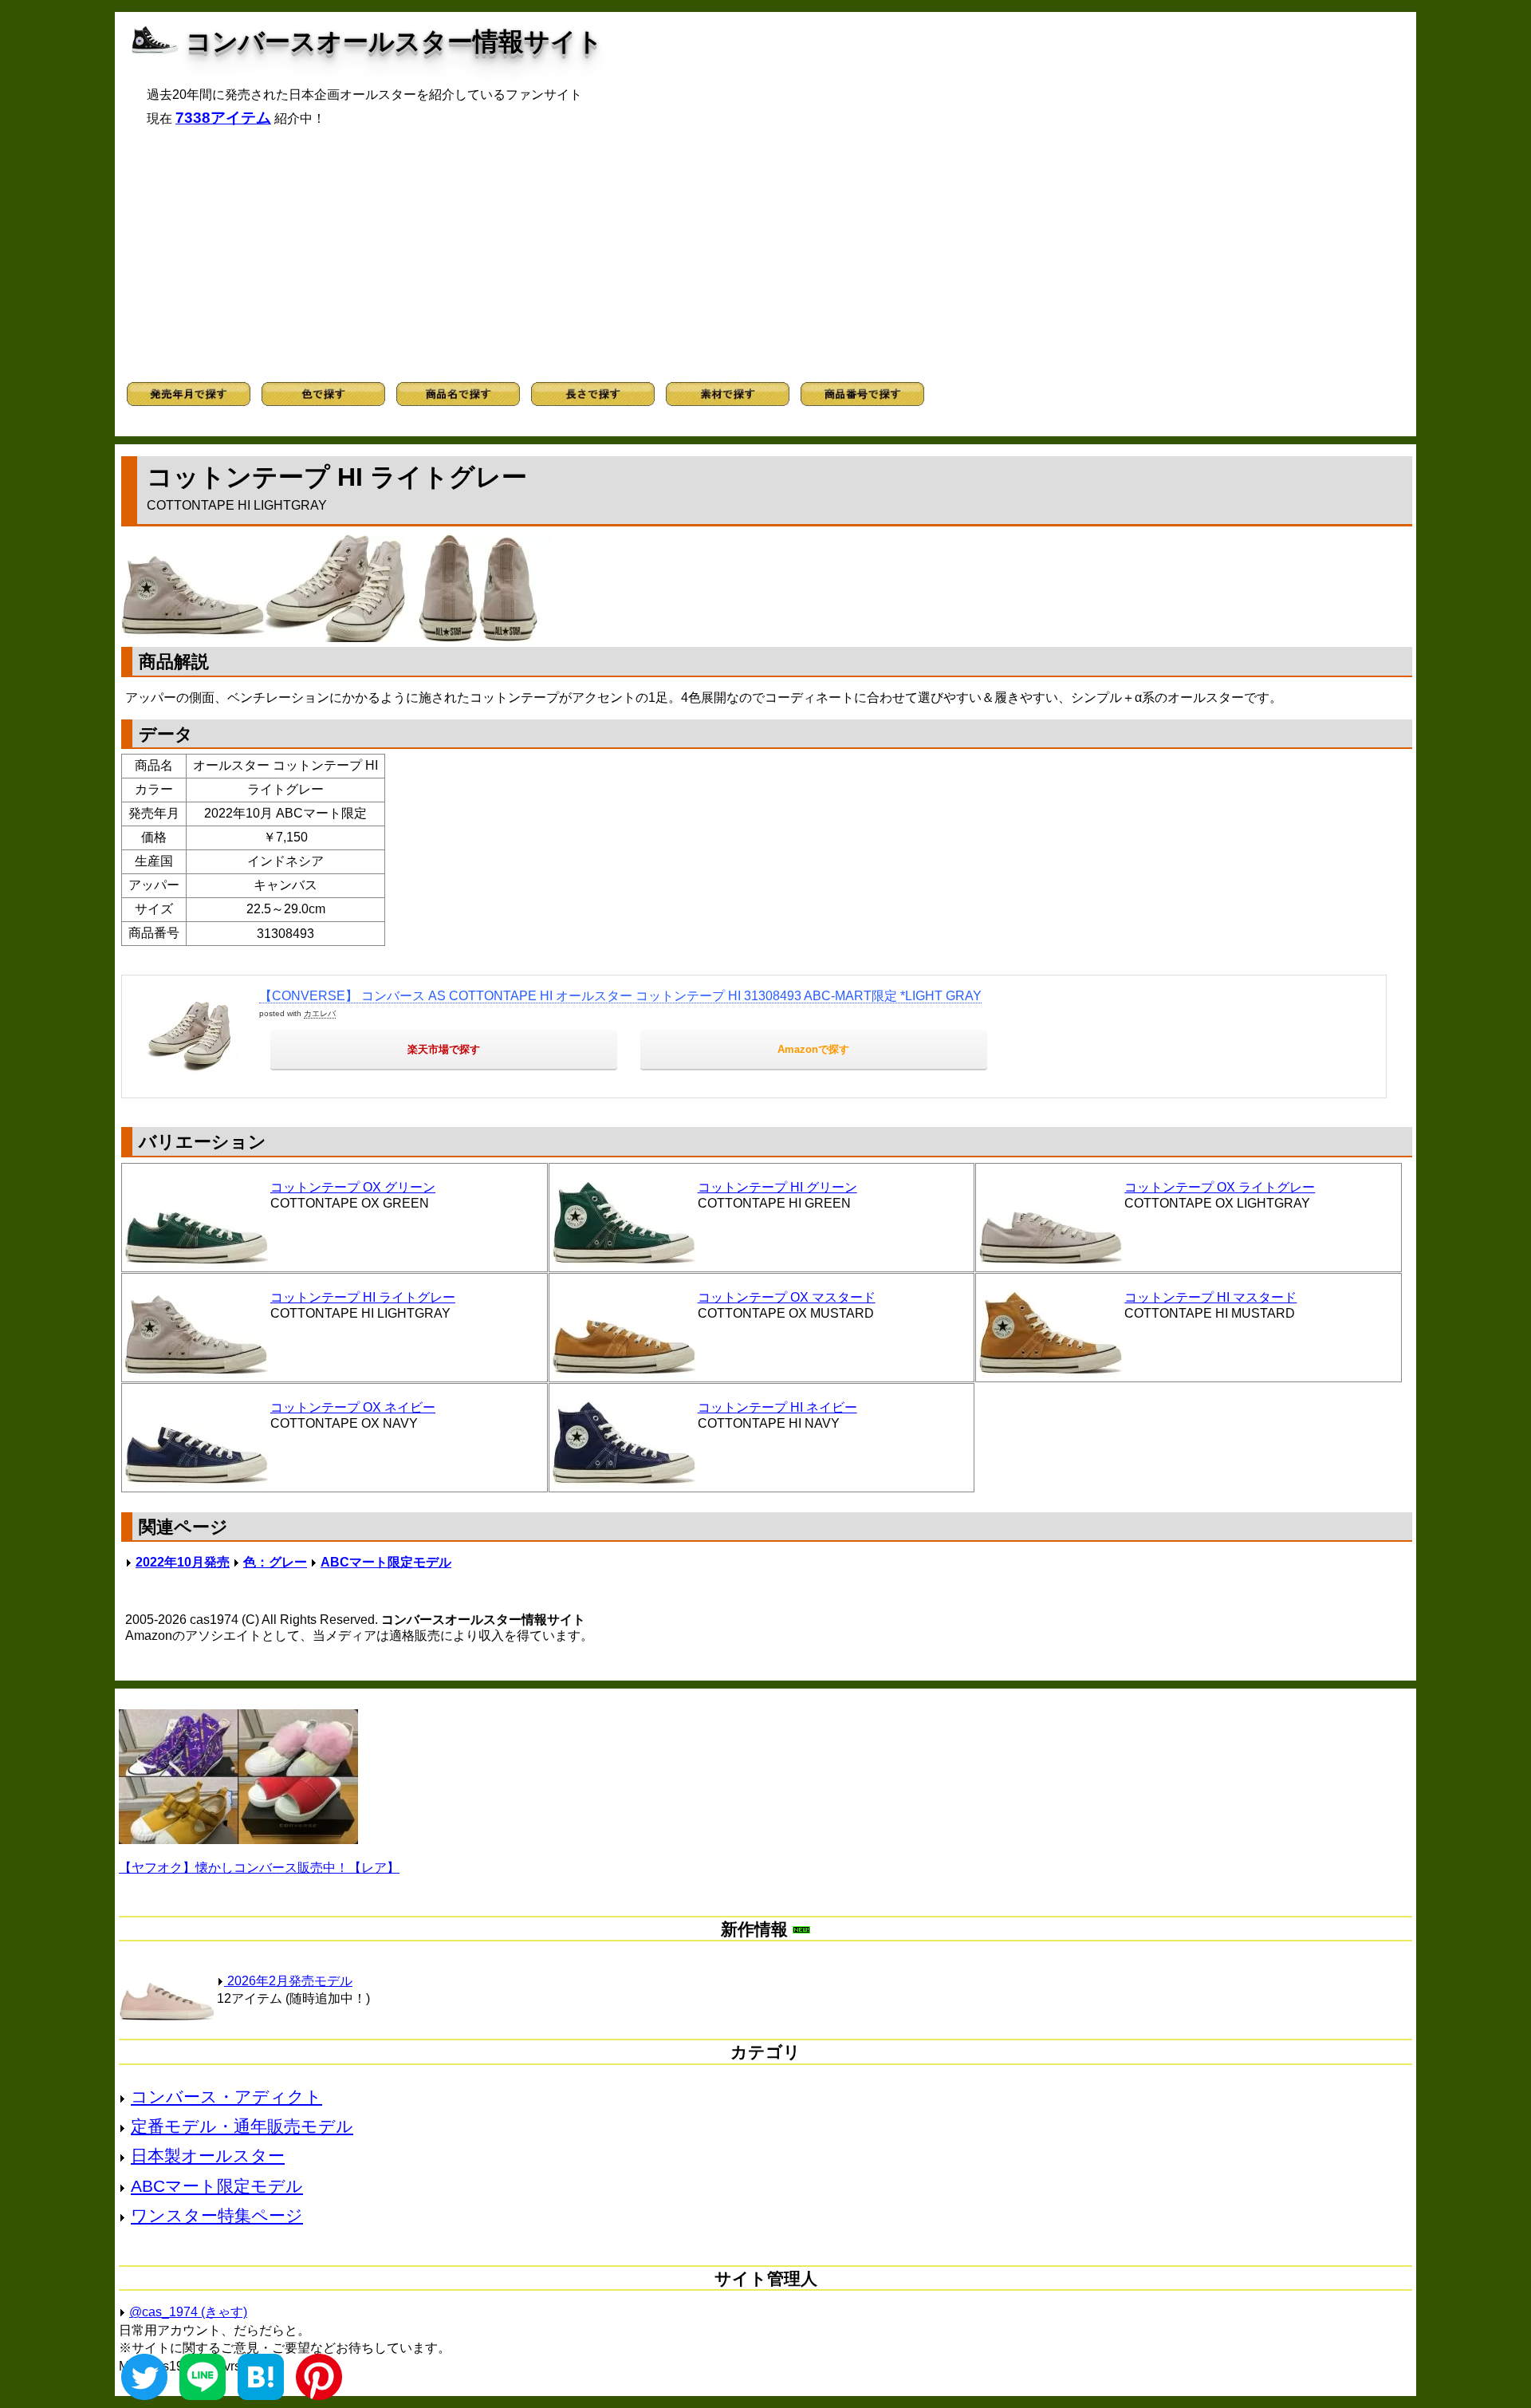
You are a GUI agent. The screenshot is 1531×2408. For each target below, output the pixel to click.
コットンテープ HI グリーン (777, 1187)
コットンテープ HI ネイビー (777, 1407)
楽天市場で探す (444, 1049)
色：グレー (275, 1562)
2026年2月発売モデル (288, 1981)
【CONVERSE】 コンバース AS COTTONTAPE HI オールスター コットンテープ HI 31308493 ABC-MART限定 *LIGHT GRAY (620, 996)
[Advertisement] (765, 254)
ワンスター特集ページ (217, 2215)
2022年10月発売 (183, 1562)
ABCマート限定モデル (386, 1562)
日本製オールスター (208, 2156)
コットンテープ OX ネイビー (353, 1407)
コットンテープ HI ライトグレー (363, 1297)
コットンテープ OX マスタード (787, 1297)
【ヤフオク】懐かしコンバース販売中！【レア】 (259, 1868)
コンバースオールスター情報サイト (394, 41)
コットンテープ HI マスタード (1210, 1297)
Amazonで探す (813, 1049)
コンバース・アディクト (226, 2097)
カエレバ (320, 1013)
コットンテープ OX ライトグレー (1220, 1187)
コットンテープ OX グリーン (353, 1187)
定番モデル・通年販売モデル (242, 2126)
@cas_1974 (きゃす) (188, 2312)
